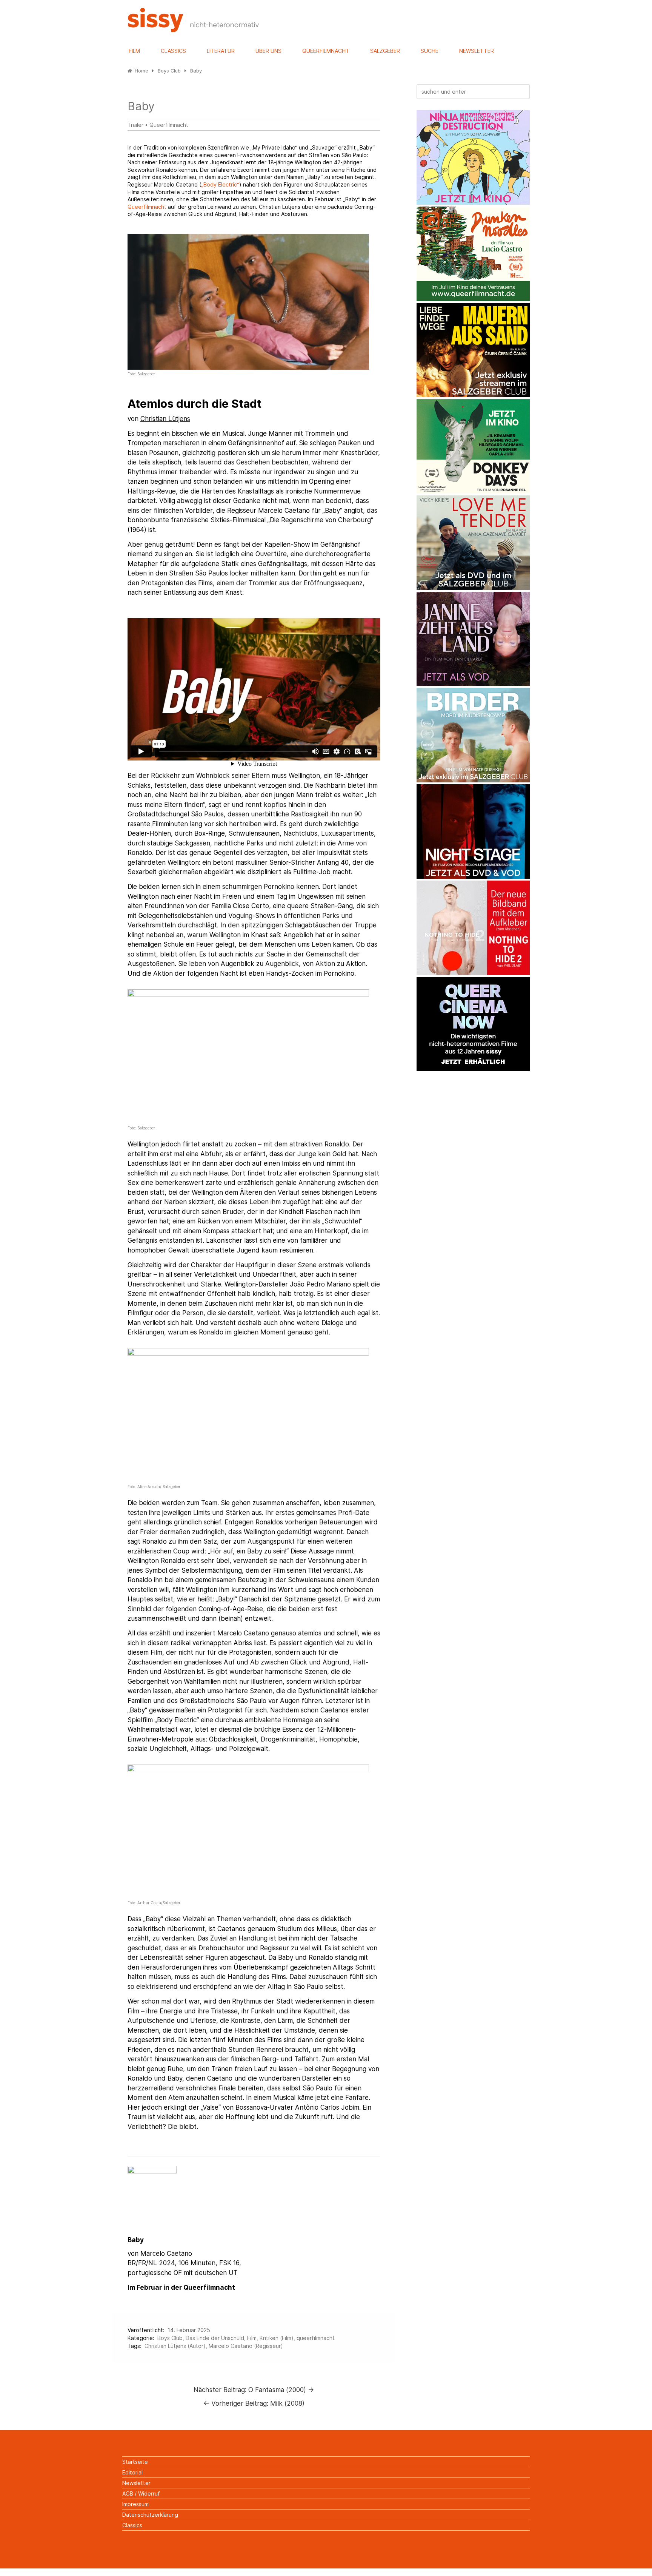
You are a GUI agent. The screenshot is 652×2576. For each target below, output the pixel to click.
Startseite (135, 2462)
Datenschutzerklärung (150, 2515)
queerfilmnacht (316, 2338)
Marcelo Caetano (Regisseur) (246, 2346)
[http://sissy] (194, 30)
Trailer (135, 125)
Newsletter (477, 51)
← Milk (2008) (254, 2403)
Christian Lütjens (165, 419)
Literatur (221, 51)
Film (134, 51)
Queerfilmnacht (326, 51)
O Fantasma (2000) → (254, 2390)
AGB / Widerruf (141, 2493)
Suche (430, 51)
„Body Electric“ (220, 184)
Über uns (268, 51)
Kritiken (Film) (277, 2338)
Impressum (135, 2504)
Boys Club (170, 2338)
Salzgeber (385, 51)
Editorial (132, 2472)
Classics (173, 51)
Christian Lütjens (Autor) (175, 2346)
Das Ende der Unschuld (215, 2338)
